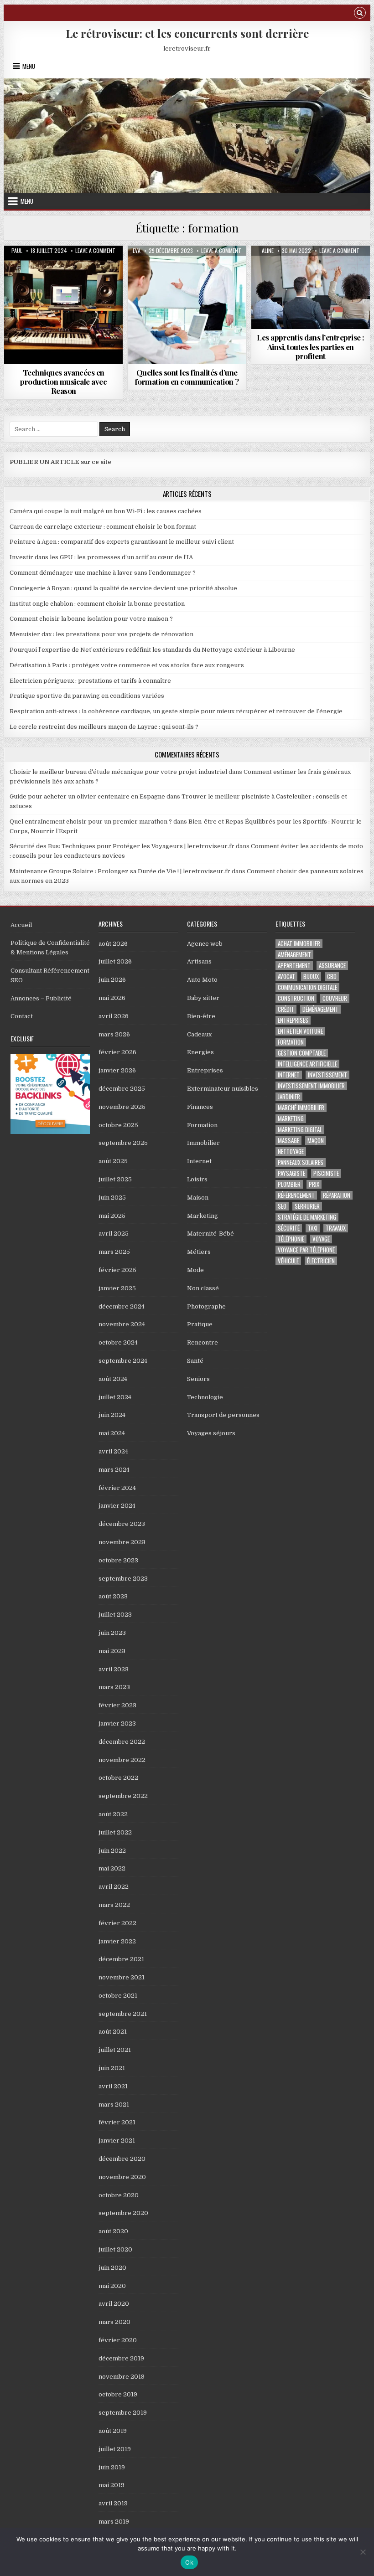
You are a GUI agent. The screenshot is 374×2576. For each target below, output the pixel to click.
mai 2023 (112, 1651)
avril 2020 (114, 2304)
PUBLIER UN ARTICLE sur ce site (60, 462)
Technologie (205, 1397)
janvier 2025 (117, 1288)
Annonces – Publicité (41, 998)
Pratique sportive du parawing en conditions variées (87, 696)
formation (291, 1042)
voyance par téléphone (306, 1250)
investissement (327, 1075)
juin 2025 (112, 1198)
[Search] (360, 14)
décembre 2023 (122, 1524)
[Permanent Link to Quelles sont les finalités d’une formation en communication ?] (187, 305)
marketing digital (300, 1130)
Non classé (203, 1288)
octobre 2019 (118, 2394)
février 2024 (117, 1488)
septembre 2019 (123, 2413)
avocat (286, 976)
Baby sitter (203, 998)
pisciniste (326, 1173)
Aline (268, 251)
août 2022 (113, 1814)
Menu (29, 66)
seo (282, 1206)
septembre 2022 (123, 1796)
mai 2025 (112, 1216)
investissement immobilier (311, 1086)
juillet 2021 (115, 2050)
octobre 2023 (118, 1560)
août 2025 (113, 1161)
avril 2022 (114, 1887)
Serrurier (307, 1206)
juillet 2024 (115, 1397)
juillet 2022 (115, 1832)
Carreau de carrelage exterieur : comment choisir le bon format (103, 527)
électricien (321, 1261)
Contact (22, 1016)
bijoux (311, 976)
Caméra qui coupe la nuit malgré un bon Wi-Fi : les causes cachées (106, 511)
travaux (336, 1228)
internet (289, 1075)
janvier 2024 (117, 1506)
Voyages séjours (211, 1433)
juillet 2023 (115, 1615)
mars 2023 (114, 1687)
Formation (63, 268)
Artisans (199, 961)
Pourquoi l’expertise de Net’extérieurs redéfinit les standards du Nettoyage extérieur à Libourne (152, 650)
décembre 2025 (122, 1089)
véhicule (288, 1261)
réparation (337, 1195)
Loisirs (197, 1179)
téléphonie (291, 1239)
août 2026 (113, 944)
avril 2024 (113, 1451)
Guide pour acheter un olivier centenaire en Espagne (87, 796)
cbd (332, 976)
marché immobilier (301, 1108)
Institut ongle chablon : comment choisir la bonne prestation (97, 604)
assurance (332, 966)
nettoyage (291, 1151)
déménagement (320, 1009)
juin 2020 (112, 2268)
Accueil (21, 925)
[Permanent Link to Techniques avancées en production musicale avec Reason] (63, 305)
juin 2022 (112, 1851)
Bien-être (201, 1016)
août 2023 (113, 1596)
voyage (321, 1239)
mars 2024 (114, 1470)
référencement (296, 1195)
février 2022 (117, 1923)
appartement (294, 966)
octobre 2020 (119, 2195)
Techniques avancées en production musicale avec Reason (63, 382)
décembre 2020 (122, 2159)
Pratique (200, 1324)
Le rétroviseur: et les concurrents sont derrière (187, 33)
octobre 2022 (118, 1778)
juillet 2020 (115, 2249)
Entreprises (205, 1070)
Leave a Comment (95, 251)
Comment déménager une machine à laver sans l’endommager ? (103, 573)
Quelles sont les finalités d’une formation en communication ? (187, 377)
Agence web (205, 944)
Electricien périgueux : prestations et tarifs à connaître (90, 681)
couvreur (335, 998)
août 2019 (113, 2431)
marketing (291, 1119)
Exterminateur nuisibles (223, 1089)
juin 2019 (112, 2467)
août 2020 (113, 2231)
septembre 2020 (123, 2213)
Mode (195, 1270)
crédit (286, 1009)
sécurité (289, 1228)
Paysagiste (291, 1173)
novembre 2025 (122, 1107)
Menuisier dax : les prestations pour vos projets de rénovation (101, 634)
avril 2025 (114, 1234)
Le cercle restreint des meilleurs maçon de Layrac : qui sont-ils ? (104, 727)
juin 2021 (112, 2068)
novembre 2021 (122, 1977)
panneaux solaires (301, 1162)
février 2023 (117, 1705)
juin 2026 (112, 980)
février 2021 (117, 2122)
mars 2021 (114, 2105)
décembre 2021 (121, 1959)
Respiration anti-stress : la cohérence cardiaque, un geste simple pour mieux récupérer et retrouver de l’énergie (176, 711)
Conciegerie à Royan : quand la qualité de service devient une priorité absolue (123, 588)
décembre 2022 (122, 1742)
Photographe (206, 1306)
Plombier (289, 1184)
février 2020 (118, 2340)
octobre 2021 (118, 1996)
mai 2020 (112, 2286)
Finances (200, 1107)
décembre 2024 (122, 1306)
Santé (195, 1361)
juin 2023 (112, 1633)
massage (288, 1141)
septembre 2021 (123, 2014)
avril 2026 (114, 1016)
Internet (199, 1161)
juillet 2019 (115, 2449)
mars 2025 (114, 1252)
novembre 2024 (122, 1324)
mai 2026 (112, 998)
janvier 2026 (117, 1070)
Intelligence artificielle (307, 1064)
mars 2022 (114, 1905)
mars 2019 (114, 2522)
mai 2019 (112, 2485)
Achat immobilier (299, 944)
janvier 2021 (117, 2141)
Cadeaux (199, 1034)
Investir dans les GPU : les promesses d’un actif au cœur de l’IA (101, 557)
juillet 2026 (115, 961)
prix (314, 1184)
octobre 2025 (118, 1125)
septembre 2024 (123, 1361)
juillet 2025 (115, 1179)
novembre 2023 (122, 1542)
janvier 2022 (117, 1941)
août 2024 (113, 1379)
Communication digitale (307, 987)
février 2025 (117, 1270)
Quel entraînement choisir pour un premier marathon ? (91, 822)
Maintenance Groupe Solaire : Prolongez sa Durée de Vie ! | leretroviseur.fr (120, 871)
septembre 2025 (123, 1143)
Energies (200, 1052)
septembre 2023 (123, 1579)
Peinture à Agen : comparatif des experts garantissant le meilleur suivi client (122, 542)
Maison (198, 1198)
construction (296, 998)
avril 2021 (113, 2086)
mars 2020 (114, 2322)
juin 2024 (112, 1415)
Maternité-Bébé (210, 1234)
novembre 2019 (122, 2377)
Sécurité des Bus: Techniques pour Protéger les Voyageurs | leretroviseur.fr (122, 846)
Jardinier (289, 1097)
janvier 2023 (117, 1723)
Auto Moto (202, 980)
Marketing (203, 1216)
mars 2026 (114, 1034)
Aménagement (294, 955)
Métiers (199, 1252)
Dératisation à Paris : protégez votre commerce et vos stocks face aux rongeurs (127, 665)
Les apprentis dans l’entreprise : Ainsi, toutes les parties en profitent (311, 347)
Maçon (316, 1141)
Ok (189, 2562)
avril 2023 (114, 1669)
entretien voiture (300, 1031)
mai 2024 (112, 1433)
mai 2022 (112, 1868)
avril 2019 (113, 2503)
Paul (17, 251)
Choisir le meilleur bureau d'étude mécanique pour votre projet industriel (118, 772)
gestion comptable (302, 1053)
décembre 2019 (121, 2358)
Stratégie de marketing (307, 1217)
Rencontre (203, 1342)
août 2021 (113, 2032)
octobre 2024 (118, 1342)
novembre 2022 (122, 1760)
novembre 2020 (122, 2177)
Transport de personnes (223, 1415)
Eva (137, 251)
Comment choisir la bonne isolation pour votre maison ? (91, 619)
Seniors (198, 1379)
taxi (313, 1228)
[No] (363, 2552)
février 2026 (117, 1052)
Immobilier (203, 1143)
